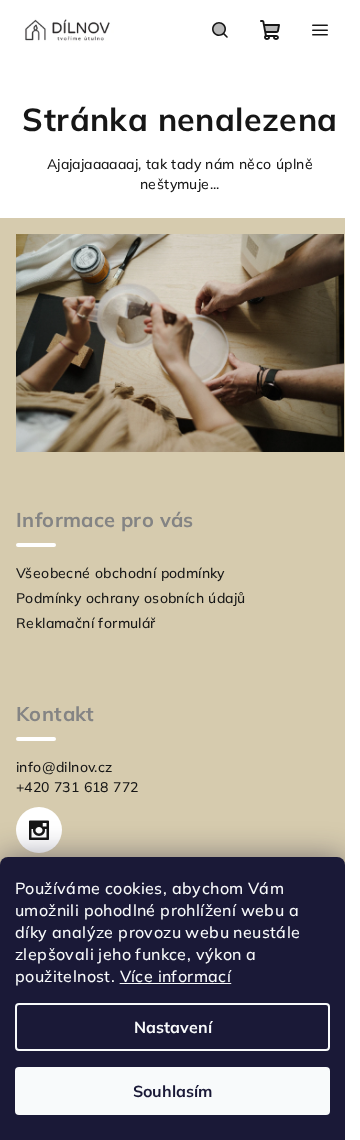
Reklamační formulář (86, 623)
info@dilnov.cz (64, 767)
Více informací (176, 976)
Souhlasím (172, 1091)
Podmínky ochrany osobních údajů (130, 598)
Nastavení (173, 1027)
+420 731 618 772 (77, 787)
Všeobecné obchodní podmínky (120, 573)
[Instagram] (39, 830)
